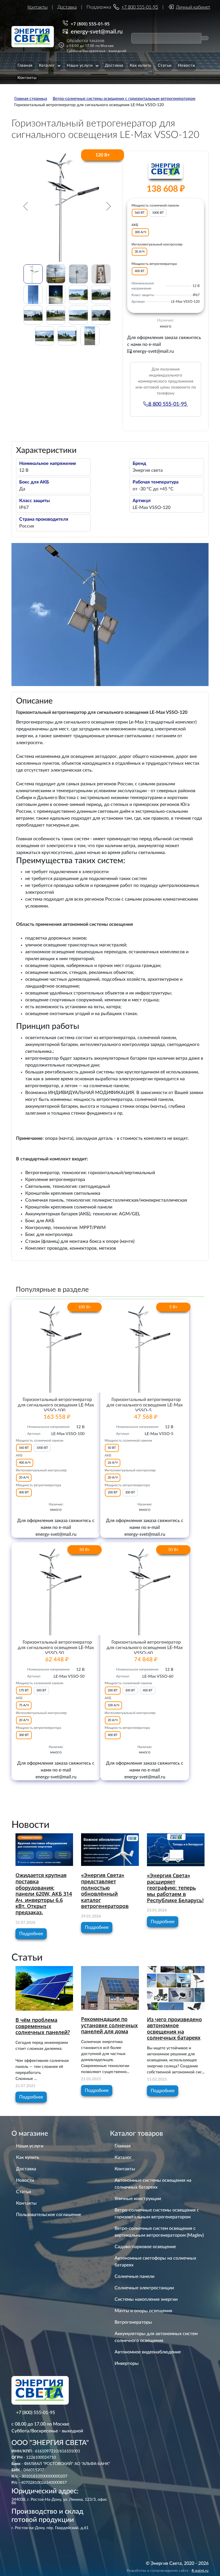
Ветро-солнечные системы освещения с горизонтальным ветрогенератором (157, 2214)
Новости (25, 2180)
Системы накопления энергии (146, 2299)
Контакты (38, 7)
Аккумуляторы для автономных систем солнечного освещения (156, 2337)
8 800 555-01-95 (168, 404)
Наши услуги (30, 2146)
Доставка (67, 7)
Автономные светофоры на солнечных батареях (155, 2262)
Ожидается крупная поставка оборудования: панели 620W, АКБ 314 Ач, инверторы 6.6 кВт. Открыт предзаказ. (44, 1894)
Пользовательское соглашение (49, 2215)
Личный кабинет (193, 7)
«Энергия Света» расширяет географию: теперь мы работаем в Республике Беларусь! (175, 1888)
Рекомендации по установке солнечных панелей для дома (109, 2025)
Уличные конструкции (138, 2199)
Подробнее (31, 1934)
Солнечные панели (134, 2276)
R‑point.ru (200, 2571)
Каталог (123, 2157)
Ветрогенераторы (133, 2322)
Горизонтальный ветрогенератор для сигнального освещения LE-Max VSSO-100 (56, 1405)
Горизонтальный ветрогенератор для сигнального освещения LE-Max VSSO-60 (145, 1648)
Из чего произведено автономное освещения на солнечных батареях (174, 2029)
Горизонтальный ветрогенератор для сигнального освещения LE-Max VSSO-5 (145, 1405)
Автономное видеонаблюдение (148, 2352)
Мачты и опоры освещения (143, 2311)
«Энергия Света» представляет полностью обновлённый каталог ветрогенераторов (105, 1891)
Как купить (28, 2157)
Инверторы (127, 2363)
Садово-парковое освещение (145, 2247)
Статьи (23, 2192)
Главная (123, 2146)
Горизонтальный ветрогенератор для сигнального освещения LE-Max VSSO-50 (56, 1648)
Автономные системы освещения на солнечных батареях (153, 2184)
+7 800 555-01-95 (140, 7)
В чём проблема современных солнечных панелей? (43, 2026)
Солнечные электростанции (144, 2288)
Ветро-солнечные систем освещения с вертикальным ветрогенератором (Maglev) (159, 2232)
